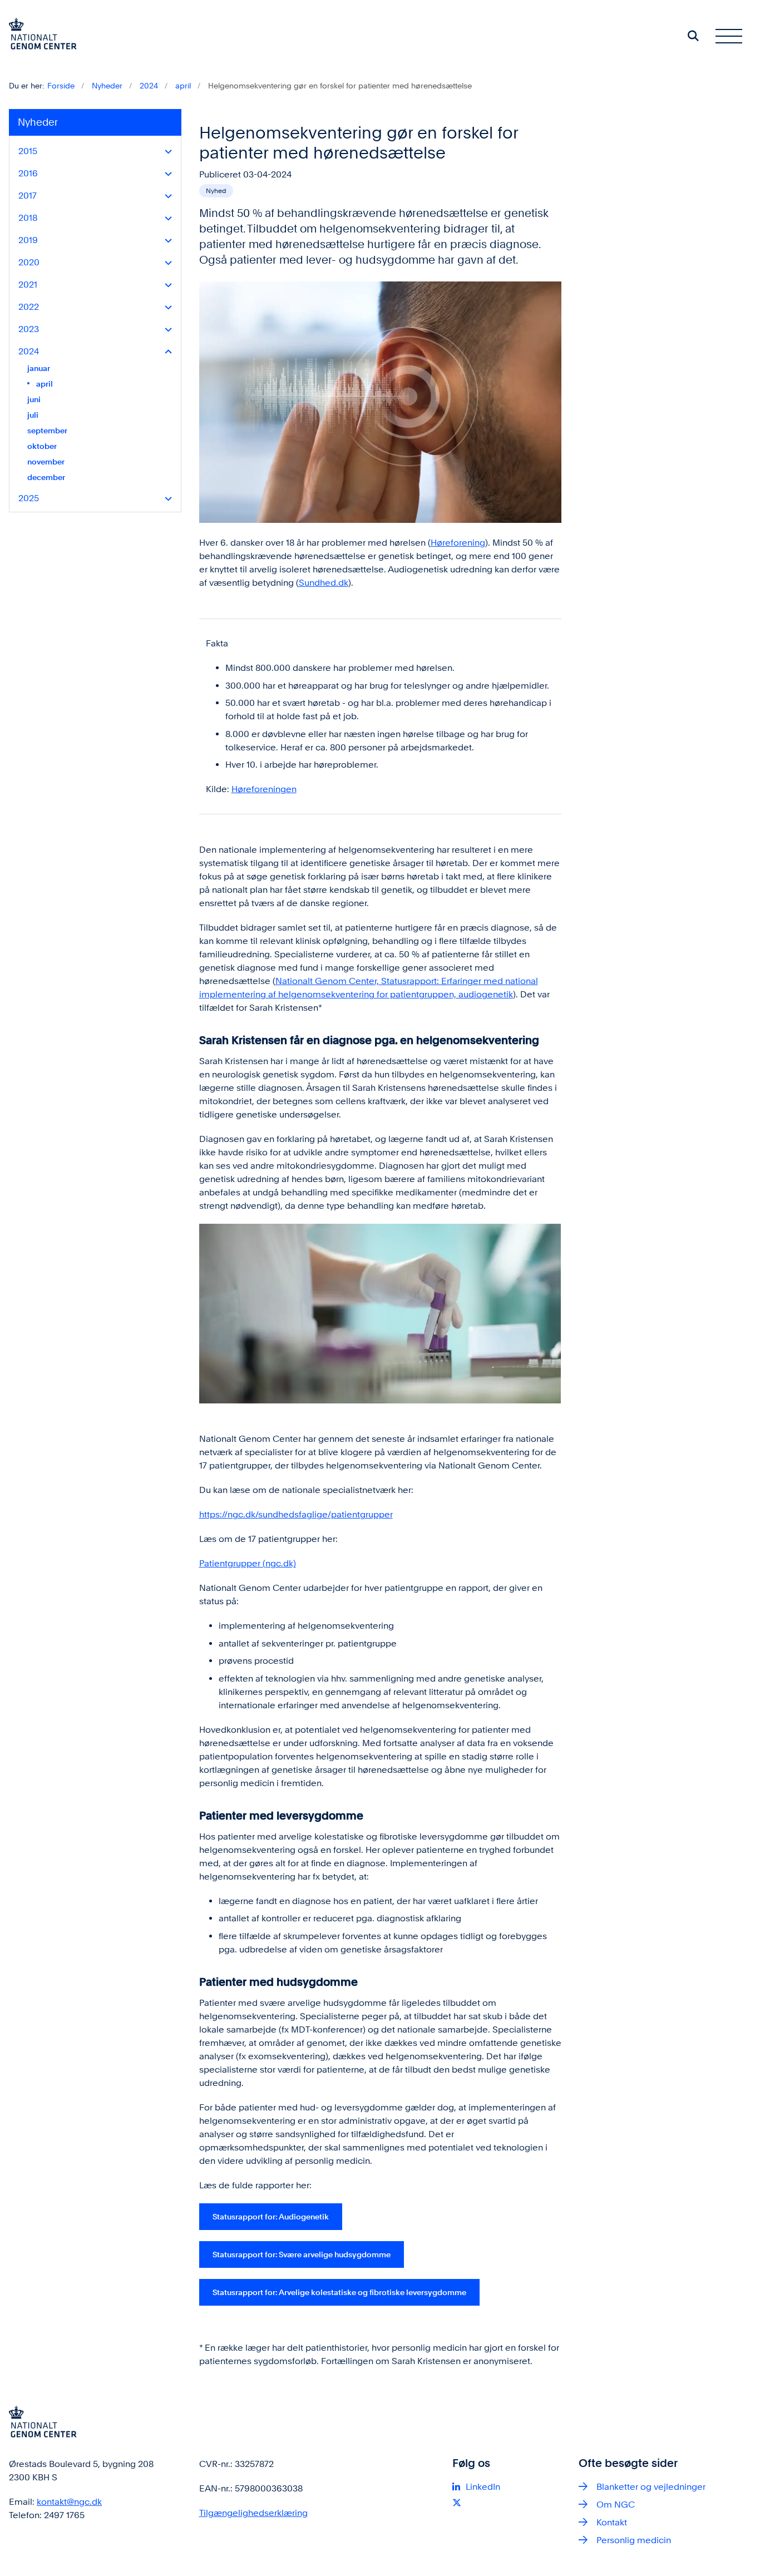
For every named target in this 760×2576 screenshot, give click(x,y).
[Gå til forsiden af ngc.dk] (38, 36)
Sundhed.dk (324, 583)
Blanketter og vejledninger (651, 2487)
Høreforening (458, 543)
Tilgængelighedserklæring (253, 2513)
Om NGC (616, 2505)
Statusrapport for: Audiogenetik (271, 2216)
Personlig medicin (634, 2540)
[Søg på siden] (693, 36)
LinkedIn (483, 2487)
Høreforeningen (264, 789)
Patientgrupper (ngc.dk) (248, 1563)
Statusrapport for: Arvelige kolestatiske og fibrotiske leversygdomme (339, 2292)
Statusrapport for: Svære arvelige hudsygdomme (302, 2254)
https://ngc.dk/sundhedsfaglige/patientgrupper (296, 1514)
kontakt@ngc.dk (69, 2502)
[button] (166, 152)
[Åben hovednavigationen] (729, 36)
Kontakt (612, 2522)
